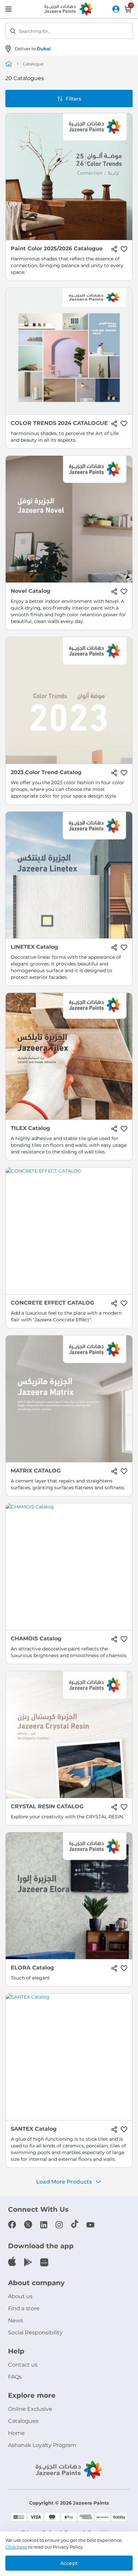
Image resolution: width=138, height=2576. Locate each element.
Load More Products (64, 2182)
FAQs (15, 2377)
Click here (16, 2547)
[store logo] (69, 9)
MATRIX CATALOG (36, 1471)
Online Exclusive (30, 2409)
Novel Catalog (30, 591)
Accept (69, 2563)
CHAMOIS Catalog (36, 1639)
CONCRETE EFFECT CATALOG (52, 1303)
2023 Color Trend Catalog (46, 772)
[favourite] (124, 249)
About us (20, 2296)
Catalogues (23, 2421)
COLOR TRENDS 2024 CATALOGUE (59, 423)
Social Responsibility (35, 2333)
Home (16, 2433)
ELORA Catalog (32, 1968)
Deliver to (33, 49)
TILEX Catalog (30, 1128)
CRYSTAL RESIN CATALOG (47, 1806)
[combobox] (69, 31)
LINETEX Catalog (34, 947)
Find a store (24, 2308)
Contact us (23, 2365)
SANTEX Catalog (34, 2129)
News (16, 2320)
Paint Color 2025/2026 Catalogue (57, 248)
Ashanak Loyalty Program (42, 2445)
